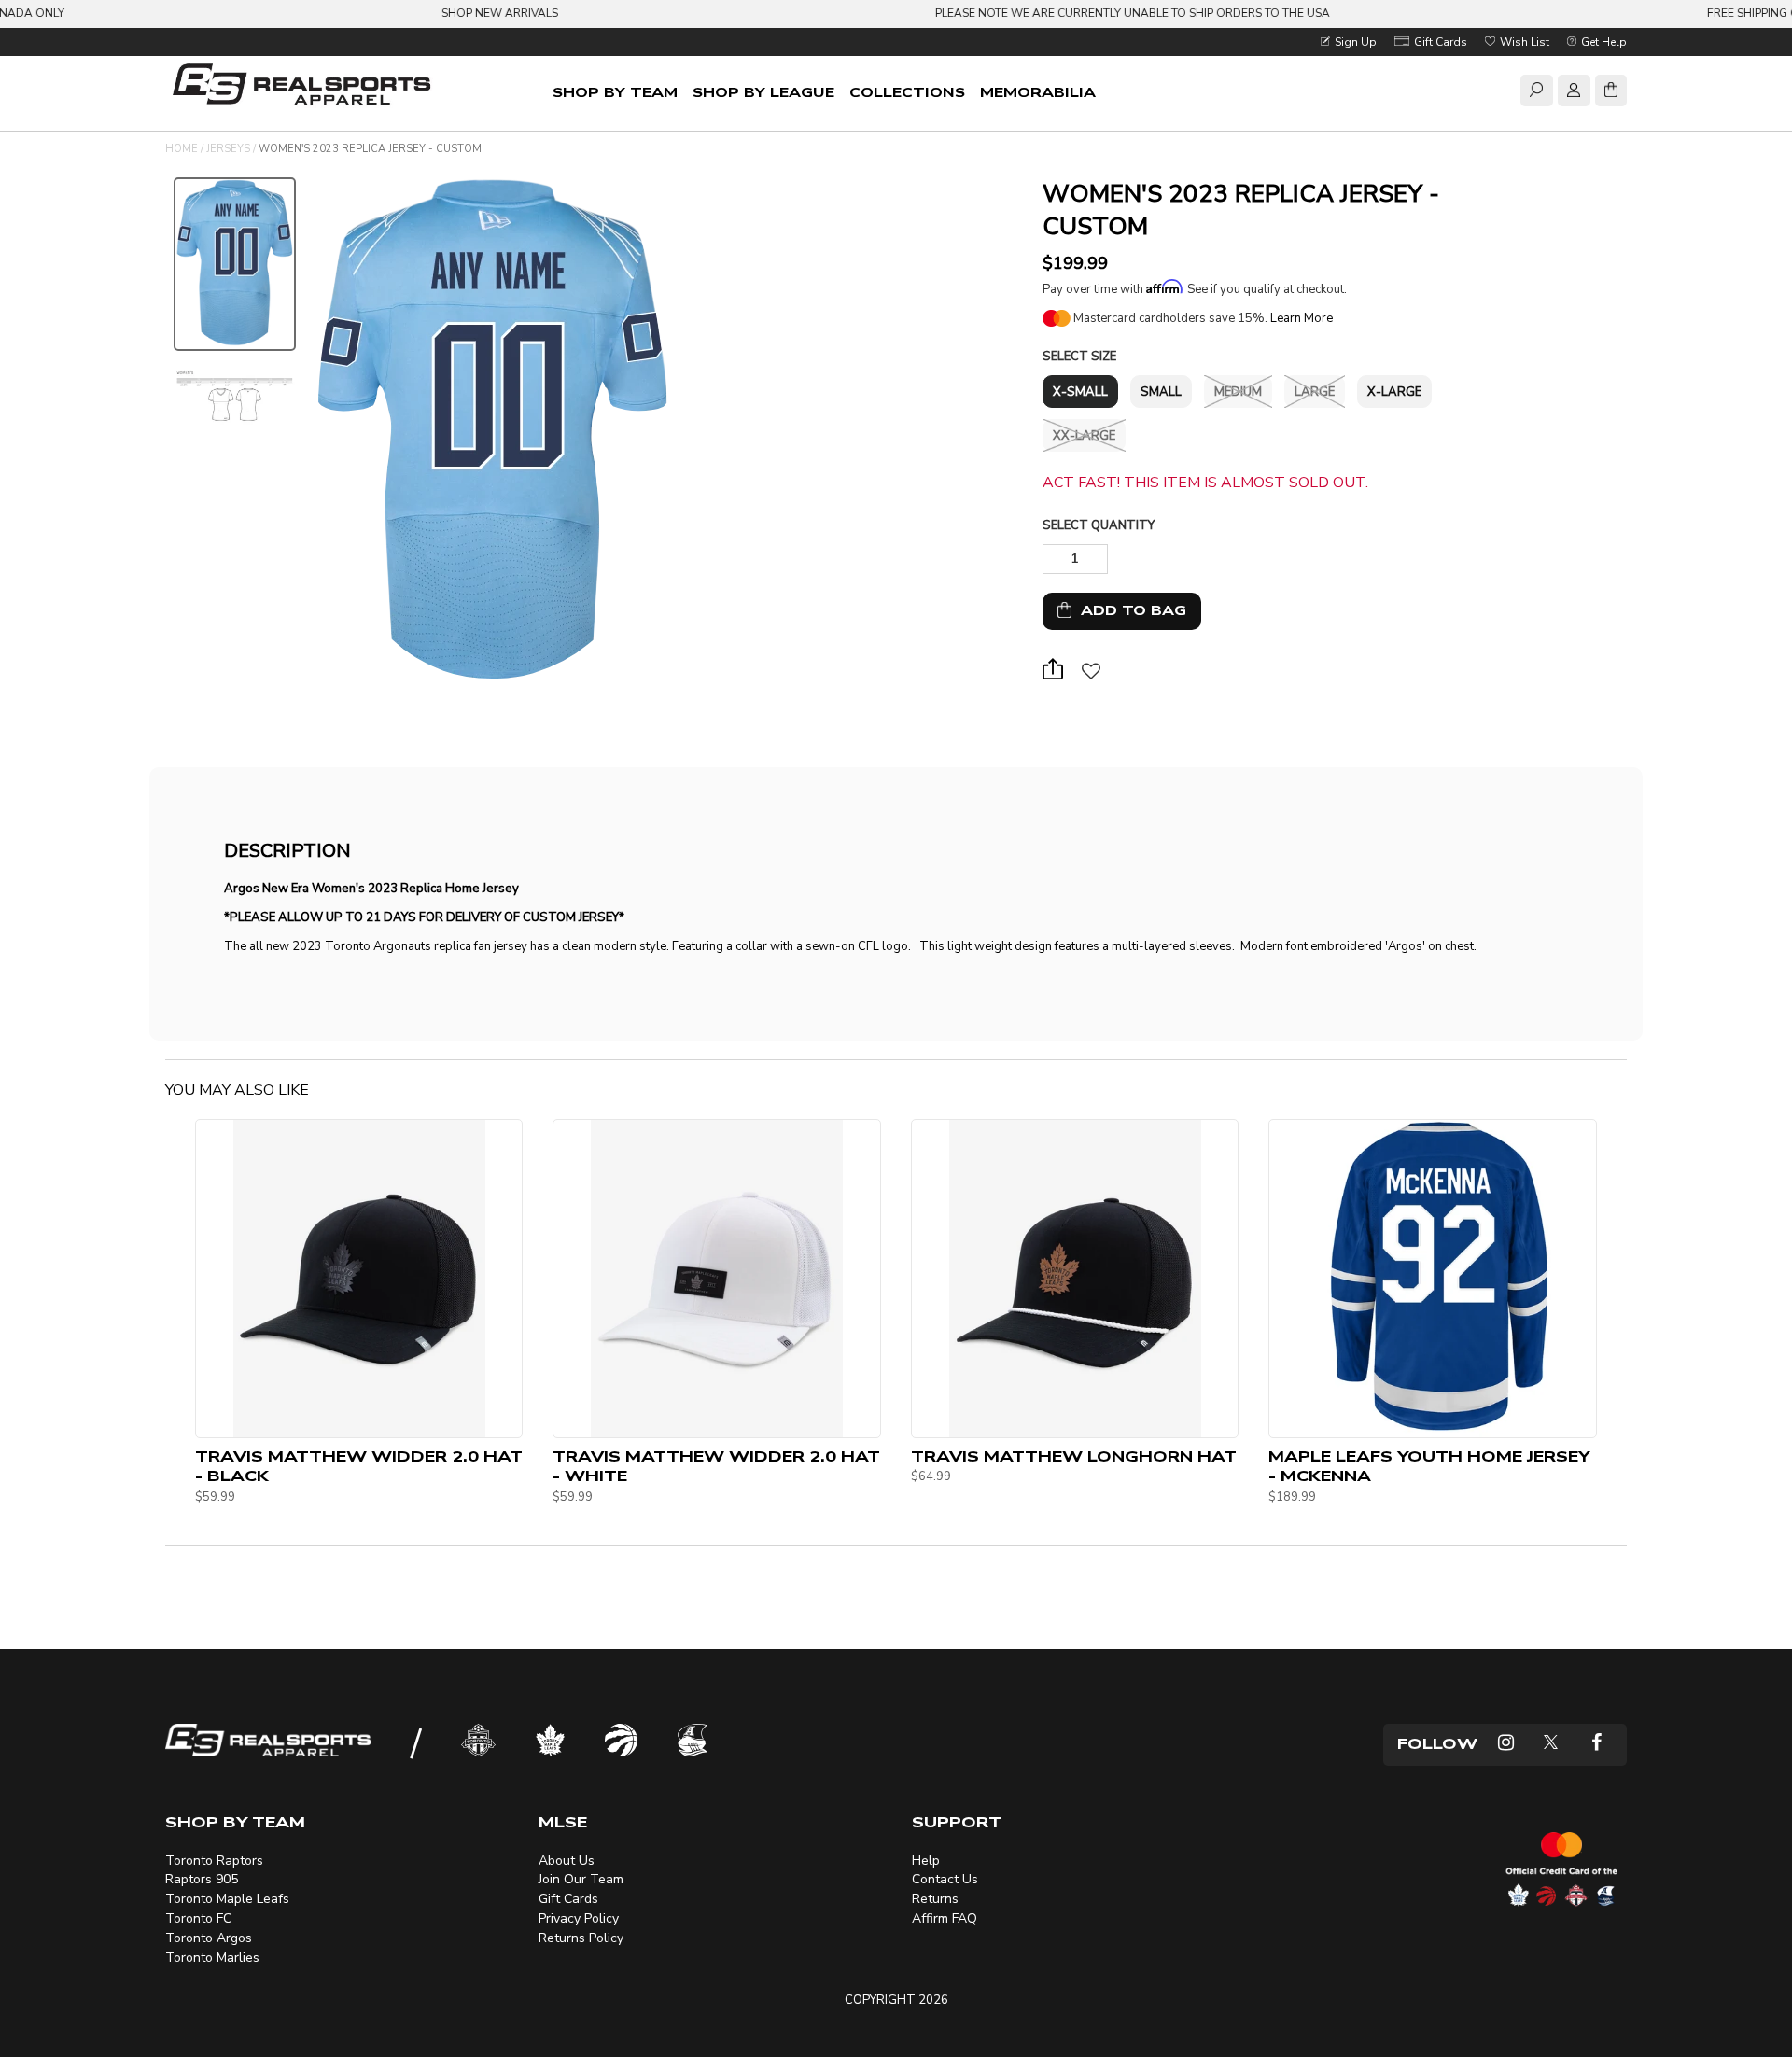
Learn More (1302, 318)
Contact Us (945, 1879)
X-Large (1394, 392)
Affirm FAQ (945, 1918)
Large (1315, 392)
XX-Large (1084, 436)
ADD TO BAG (1129, 611)
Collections (907, 93)
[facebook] (1596, 1745)
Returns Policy (581, 1938)
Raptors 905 (202, 1879)
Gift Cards (1439, 42)
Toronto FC (198, 1918)
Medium (1238, 392)
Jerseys (228, 149)
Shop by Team (615, 93)
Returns (935, 1899)
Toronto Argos (209, 1938)
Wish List (1523, 42)
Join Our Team (581, 1879)
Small (1161, 392)
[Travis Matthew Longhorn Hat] (1075, 1279)
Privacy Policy (579, 1918)
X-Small (1080, 392)
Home (182, 149)
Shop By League (763, 93)
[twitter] (1551, 1745)
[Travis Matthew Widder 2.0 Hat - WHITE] (717, 1279)
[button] (1091, 676)
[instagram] (1506, 1745)
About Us (567, 1861)
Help (926, 1861)
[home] (305, 86)
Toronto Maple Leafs (227, 1899)
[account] (1574, 93)
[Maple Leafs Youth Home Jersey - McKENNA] (1433, 1279)
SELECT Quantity (1099, 525)
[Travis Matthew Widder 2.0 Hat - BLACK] (359, 1279)
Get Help (1603, 42)
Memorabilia (1038, 93)
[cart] (1611, 93)
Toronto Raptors (214, 1861)
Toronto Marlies (212, 1958)
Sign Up (1354, 42)
